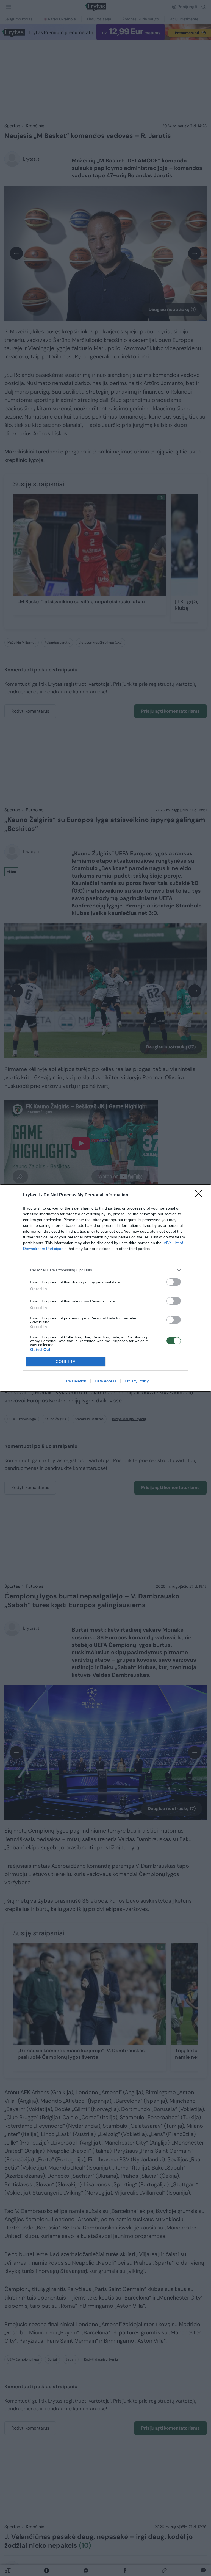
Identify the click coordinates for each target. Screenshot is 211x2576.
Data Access (105, 1381)
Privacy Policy (137, 1381)
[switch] (174, 1282)
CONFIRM (66, 1362)
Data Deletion (74, 1381)
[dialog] (105, 1288)
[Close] (200, 1195)
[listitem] (105, 1270)
